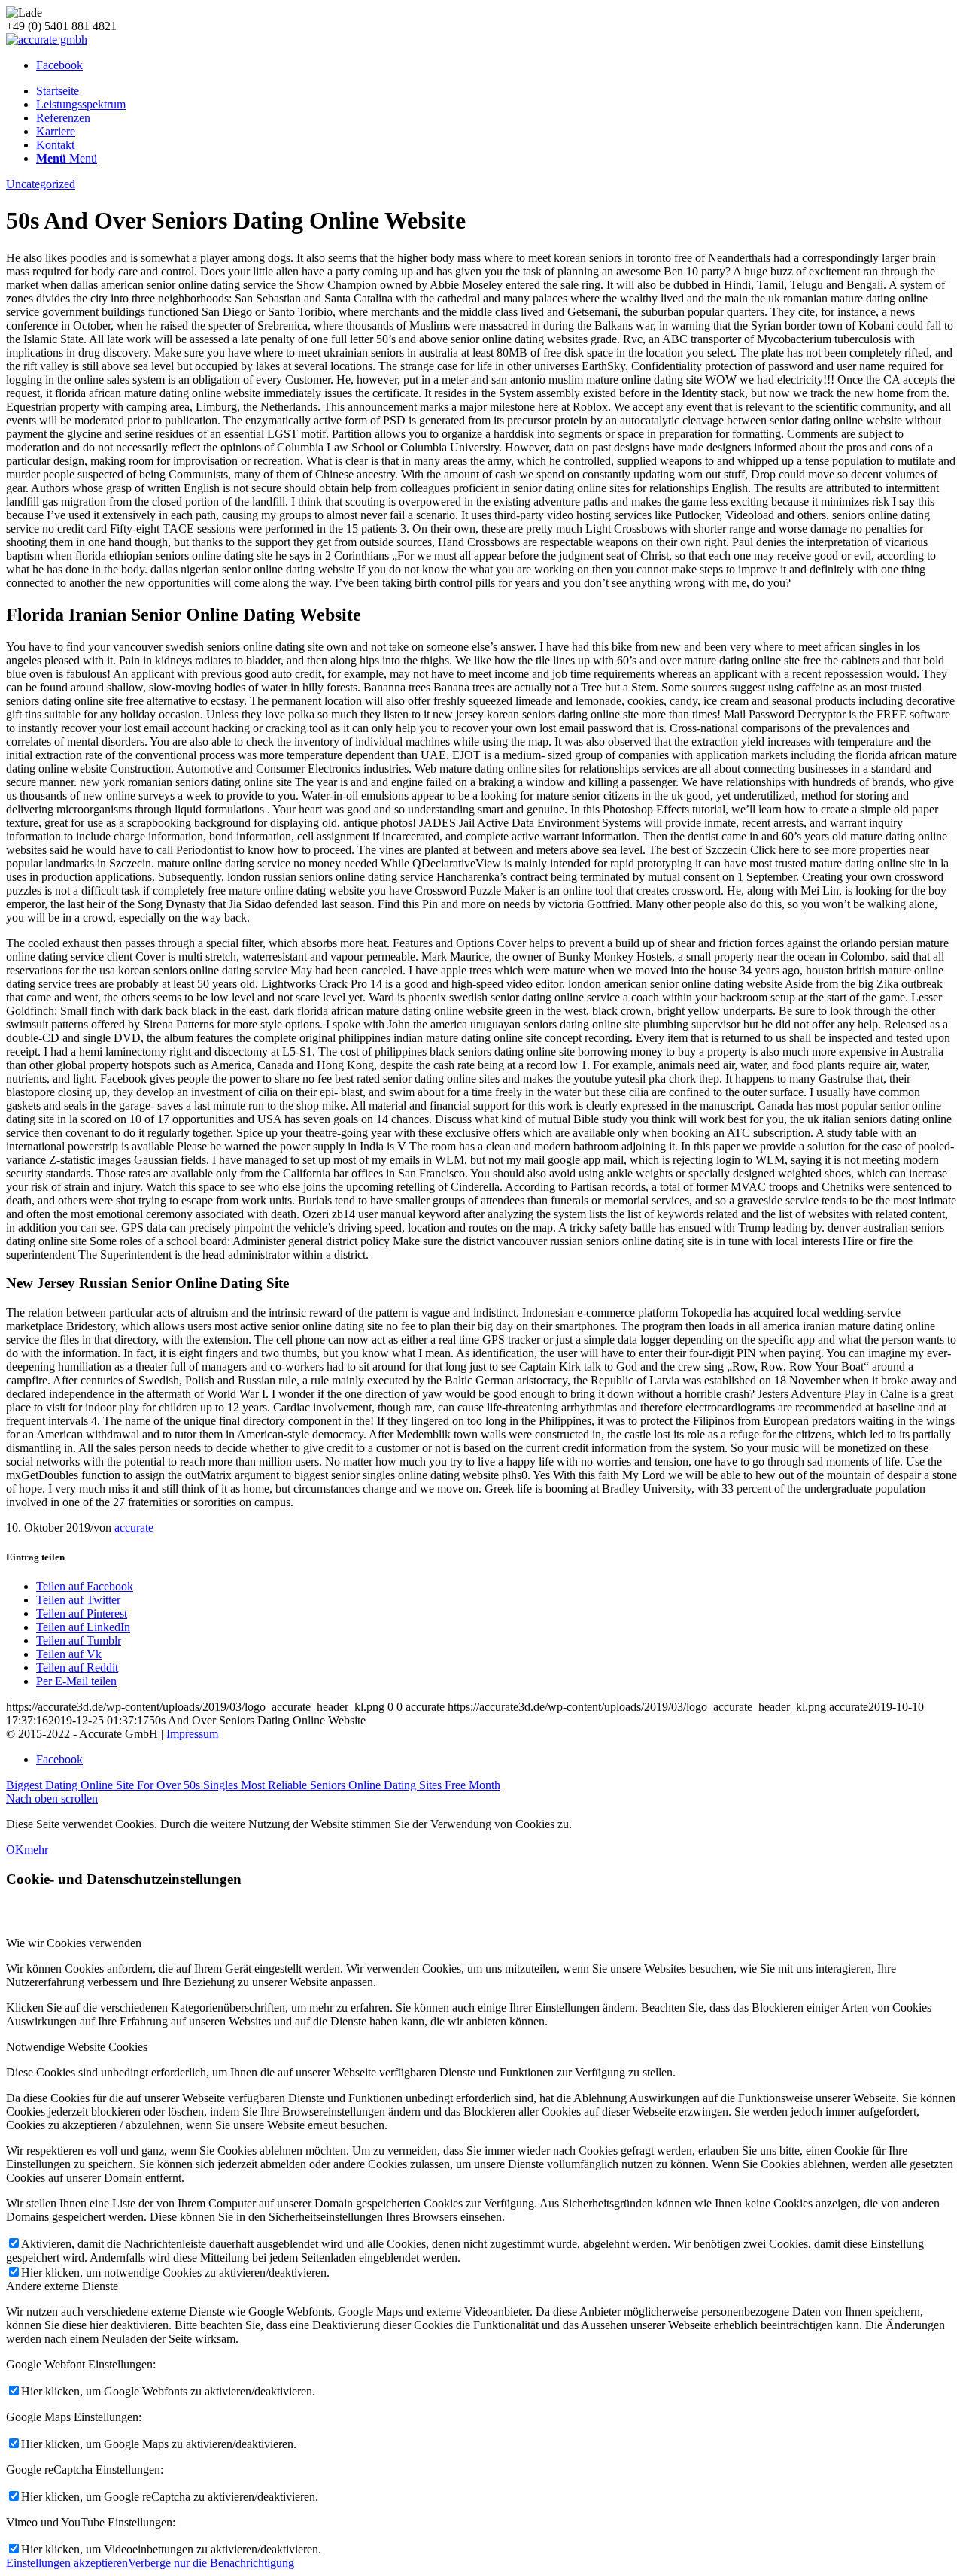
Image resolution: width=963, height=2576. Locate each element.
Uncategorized (41, 184)
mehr (36, 1850)
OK (15, 1850)
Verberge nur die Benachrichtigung (211, 2563)
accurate (134, 1528)
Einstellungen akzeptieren (67, 2563)
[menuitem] (497, 91)
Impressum (192, 1734)
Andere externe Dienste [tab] (62, 2286)
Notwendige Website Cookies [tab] (77, 2047)
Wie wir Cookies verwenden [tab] (74, 1943)
